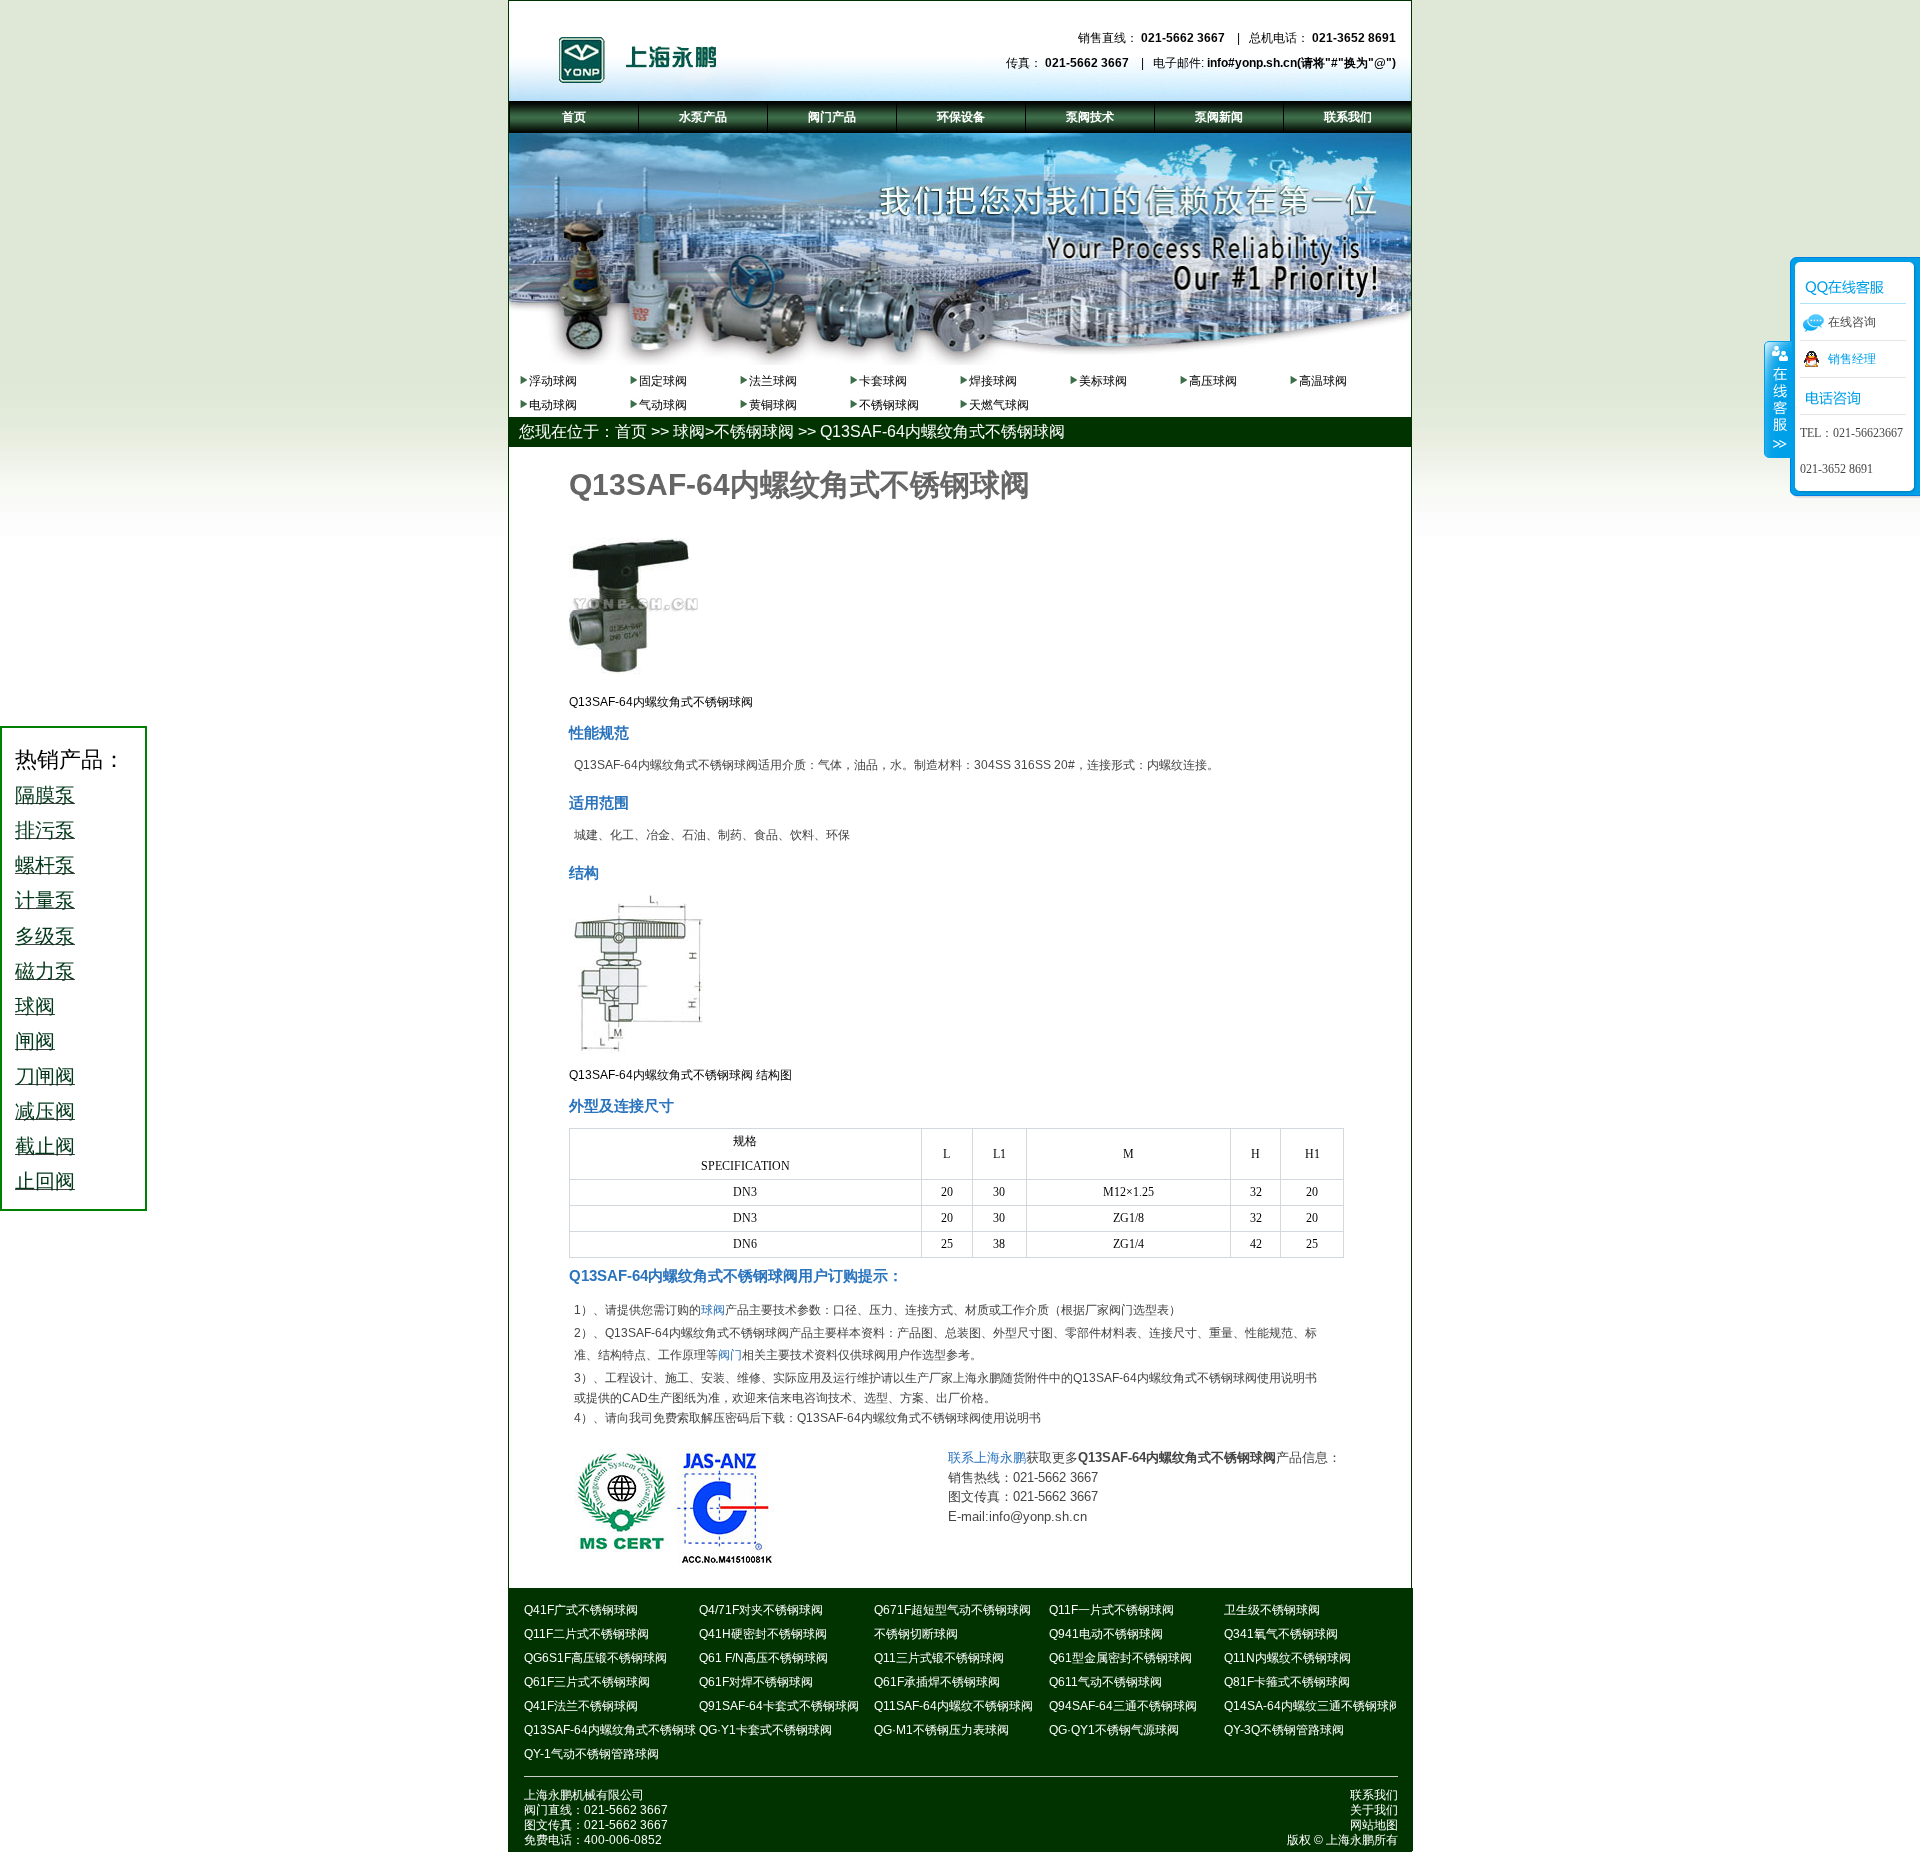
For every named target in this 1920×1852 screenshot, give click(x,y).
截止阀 (45, 1146)
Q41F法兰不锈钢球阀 (581, 1706)
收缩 (1778, 399)
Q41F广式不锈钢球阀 (581, 1610)
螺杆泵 (45, 865)
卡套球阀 (883, 381)
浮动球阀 (553, 381)
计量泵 (45, 900)
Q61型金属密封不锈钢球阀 (1120, 1658)
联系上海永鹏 (987, 1457)
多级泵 (45, 936)
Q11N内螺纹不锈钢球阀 (1287, 1658)
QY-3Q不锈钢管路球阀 (1284, 1730)
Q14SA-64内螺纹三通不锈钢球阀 (1312, 1706)
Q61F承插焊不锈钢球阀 (937, 1682)
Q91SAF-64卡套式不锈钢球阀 (779, 1706)
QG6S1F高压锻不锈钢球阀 (595, 1658)
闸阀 (35, 1041)
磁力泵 (45, 971)
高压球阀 (1213, 381)
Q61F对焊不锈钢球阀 (756, 1682)
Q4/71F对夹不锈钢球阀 (761, 1610)
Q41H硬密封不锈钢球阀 (763, 1634)
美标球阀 (1103, 381)
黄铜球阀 (773, 405)
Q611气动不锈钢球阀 (1105, 1682)
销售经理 (1852, 359)
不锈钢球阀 (889, 405)
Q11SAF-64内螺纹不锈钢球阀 (953, 1706)
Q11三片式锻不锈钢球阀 (939, 1658)
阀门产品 (832, 117)
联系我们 (1374, 1795)
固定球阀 (663, 381)
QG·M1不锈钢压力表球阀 (941, 1730)
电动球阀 (553, 405)
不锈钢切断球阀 (916, 1634)
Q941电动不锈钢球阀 (1106, 1634)
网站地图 (1374, 1825)
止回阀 (45, 1181)
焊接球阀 (993, 381)
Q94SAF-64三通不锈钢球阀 (1123, 1706)
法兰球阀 (773, 381)
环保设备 (961, 117)
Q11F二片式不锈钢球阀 (586, 1634)
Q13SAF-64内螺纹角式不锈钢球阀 (942, 431)
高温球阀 (1323, 381)
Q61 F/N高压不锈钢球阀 (763, 1658)
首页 (631, 431)
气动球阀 (663, 405)
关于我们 (1374, 1810)
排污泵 (45, 830)
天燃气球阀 (999, 405)
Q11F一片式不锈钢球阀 (1111, 1610)
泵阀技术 (1090, 117)
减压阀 (45, 1111)
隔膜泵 (45, 795)
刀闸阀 (45, 1076)
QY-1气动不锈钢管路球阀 (591, 1754)
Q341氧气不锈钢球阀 (1281, 1634)
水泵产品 (703, 117)
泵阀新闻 (1219, 117)
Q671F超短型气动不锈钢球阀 (952, 1610)
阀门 (730, 1355)
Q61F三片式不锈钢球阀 (587, 1682)
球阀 (689, 431)
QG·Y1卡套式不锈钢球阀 (765, 1730)
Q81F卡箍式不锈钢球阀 (1287, 1682)
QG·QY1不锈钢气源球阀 (1114, 1730)
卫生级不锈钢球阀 (1272, 1610)
